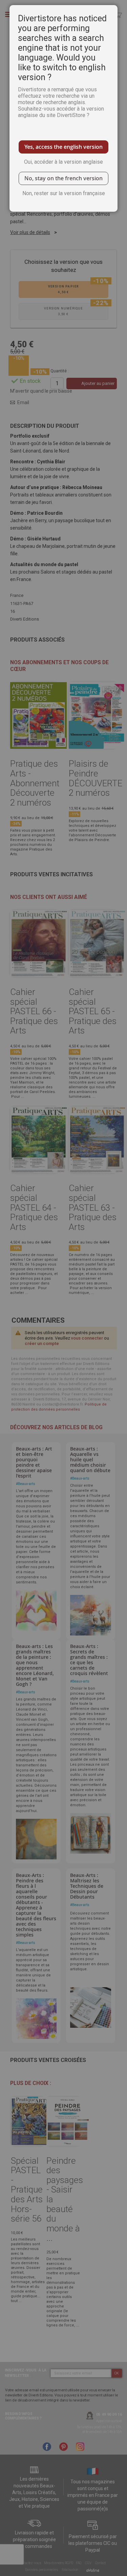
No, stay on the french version (63, 178)
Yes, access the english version (63, 147)
